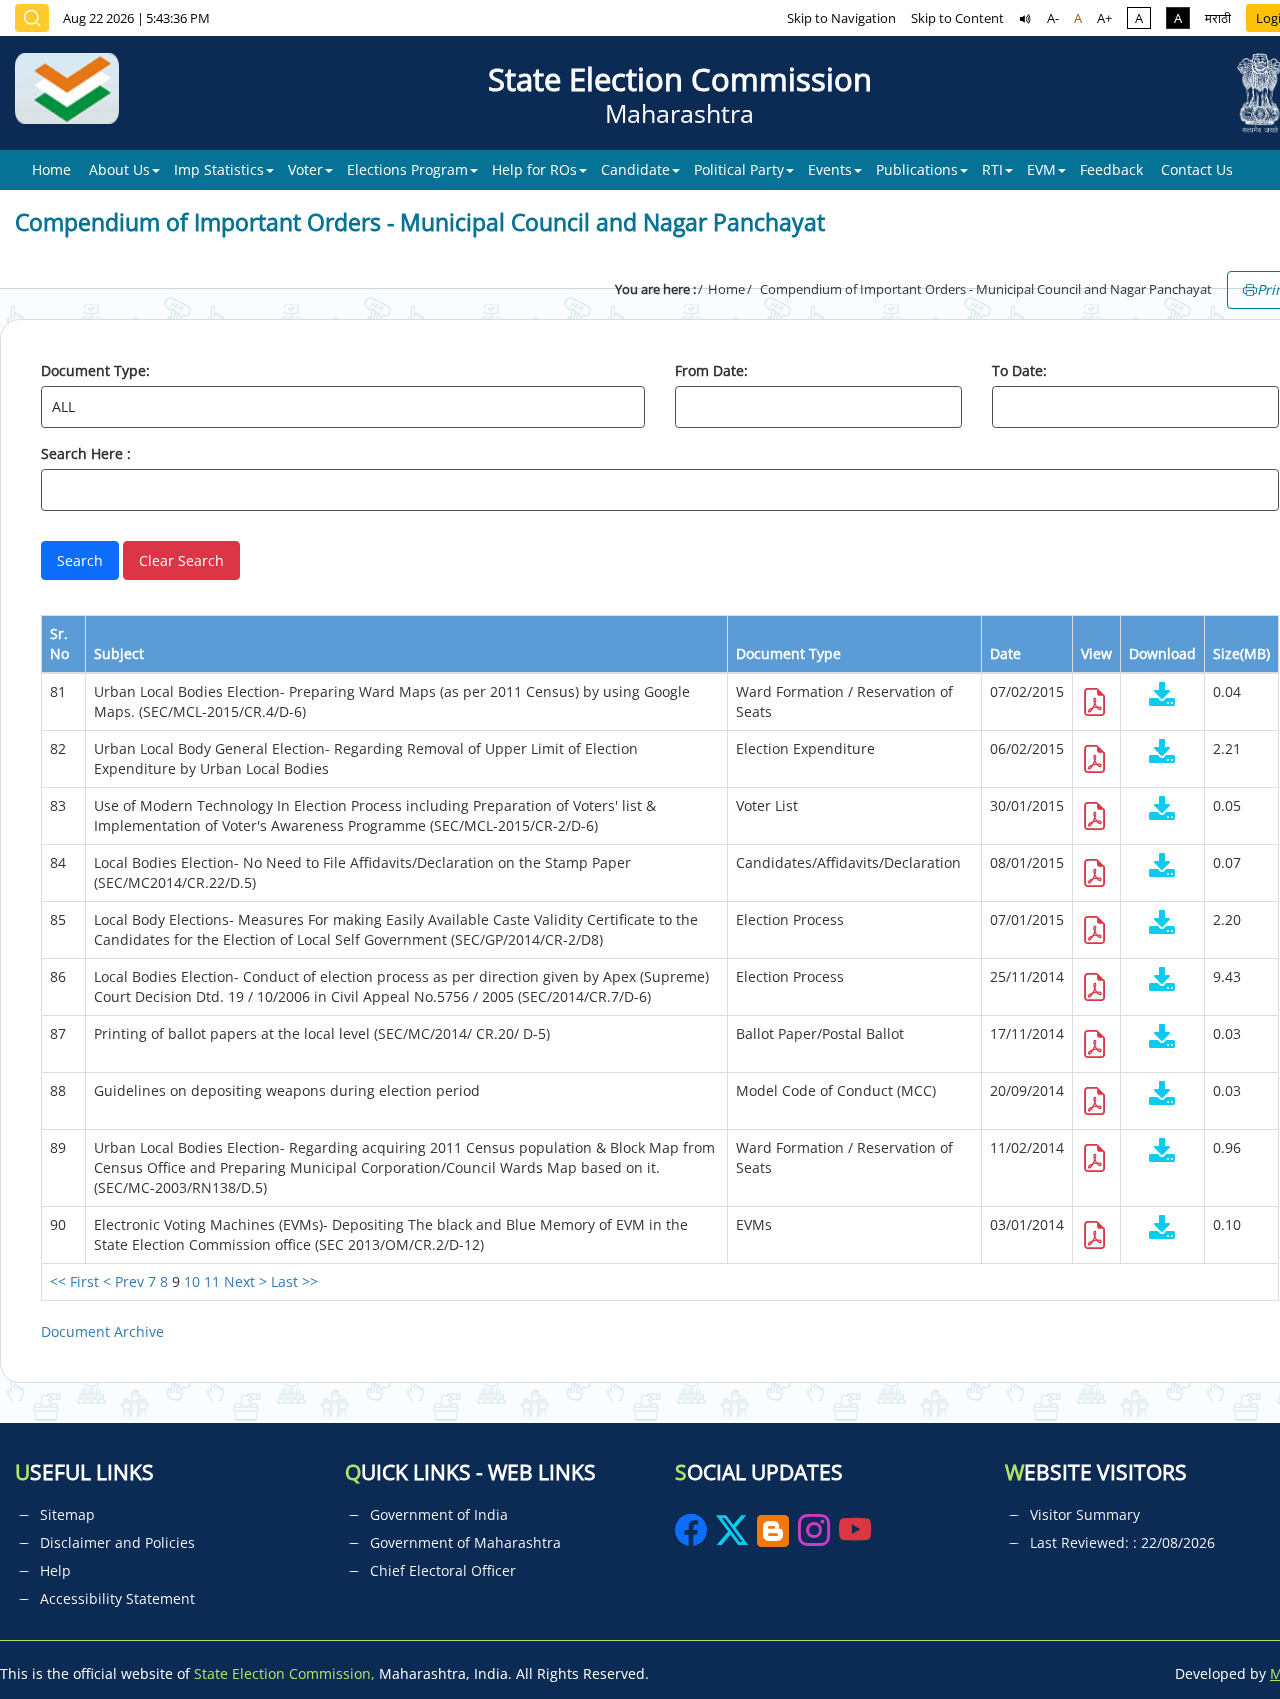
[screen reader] (1025, 18)
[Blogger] (773, 1536)
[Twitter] (732, 1536)
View (1096, 653)
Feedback (1111, 169)
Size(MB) (1241, 653)
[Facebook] (693, 1536)
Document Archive (102, 1331)
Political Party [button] (739, 169)
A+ (1104, 18)
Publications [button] (917, 169)
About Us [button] (119, 169)
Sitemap (67, 1514)
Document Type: (95, 370)
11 (212, 1281)
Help (55, 1570)
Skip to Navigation (841, 18)
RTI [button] (992, 169)
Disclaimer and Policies (117, 1542)
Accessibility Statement (117, 1598)
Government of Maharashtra (465, 1542)
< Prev (123, 1281)
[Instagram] (816, 1536)
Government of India (439, 1514)
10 (192, 1281)
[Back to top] (1218, 1638)
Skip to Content (957, 18)
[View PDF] (1095, 707)
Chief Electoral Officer (443, 1570)
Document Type (788, 653)
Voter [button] (305, 169)
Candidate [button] (635, 169)
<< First (74, 1281)
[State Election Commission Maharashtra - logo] (74, 93)
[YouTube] (855, 1536)
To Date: (1019, 370)
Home (51, 169)
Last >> (294, 1281)
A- (1053, 18)
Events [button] (830, 169)
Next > (245, 1281)
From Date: (711, 370)
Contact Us (1197, 169)
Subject (119, 653)
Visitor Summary (1085, 1514)
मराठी (1218, 18)
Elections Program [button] (407, 169)
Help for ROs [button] (534, 169)
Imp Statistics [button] (219, 169)
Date (1005, 653)
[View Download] (1162, 696)
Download (1162, 653)
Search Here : (86, 453)
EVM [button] (1041, 169)
